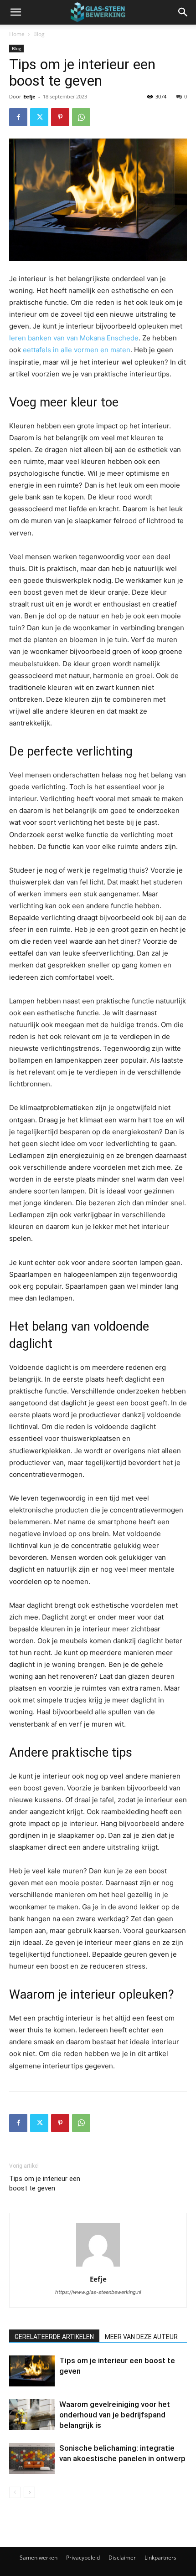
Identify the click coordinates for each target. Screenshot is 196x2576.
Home (17, 34)
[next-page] (29, 2492)
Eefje (29, 96)
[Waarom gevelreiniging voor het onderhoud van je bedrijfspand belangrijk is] (32, 2415)
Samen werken (39, 2558)
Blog (39, 34)
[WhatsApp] (81, 117)
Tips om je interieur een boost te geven (45, 2183)
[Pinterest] (60, 117)
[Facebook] (18, 117)
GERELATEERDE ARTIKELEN (54, 2337)
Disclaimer (122, 2558)
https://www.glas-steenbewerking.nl (98, 2292)
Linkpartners (160, 2558)
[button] (15, 12)
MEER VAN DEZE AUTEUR (141, 2337)
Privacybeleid (83, 2558)
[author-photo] (98, 2266)
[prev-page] (15, 2492)
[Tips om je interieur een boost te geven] (32, 2371)
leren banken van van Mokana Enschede (74, 338)
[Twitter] (39, 117)
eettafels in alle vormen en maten (77, 350)
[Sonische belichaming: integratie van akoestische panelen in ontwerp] (32, 2459)
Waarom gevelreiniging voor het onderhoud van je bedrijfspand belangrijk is (115, 2415)
